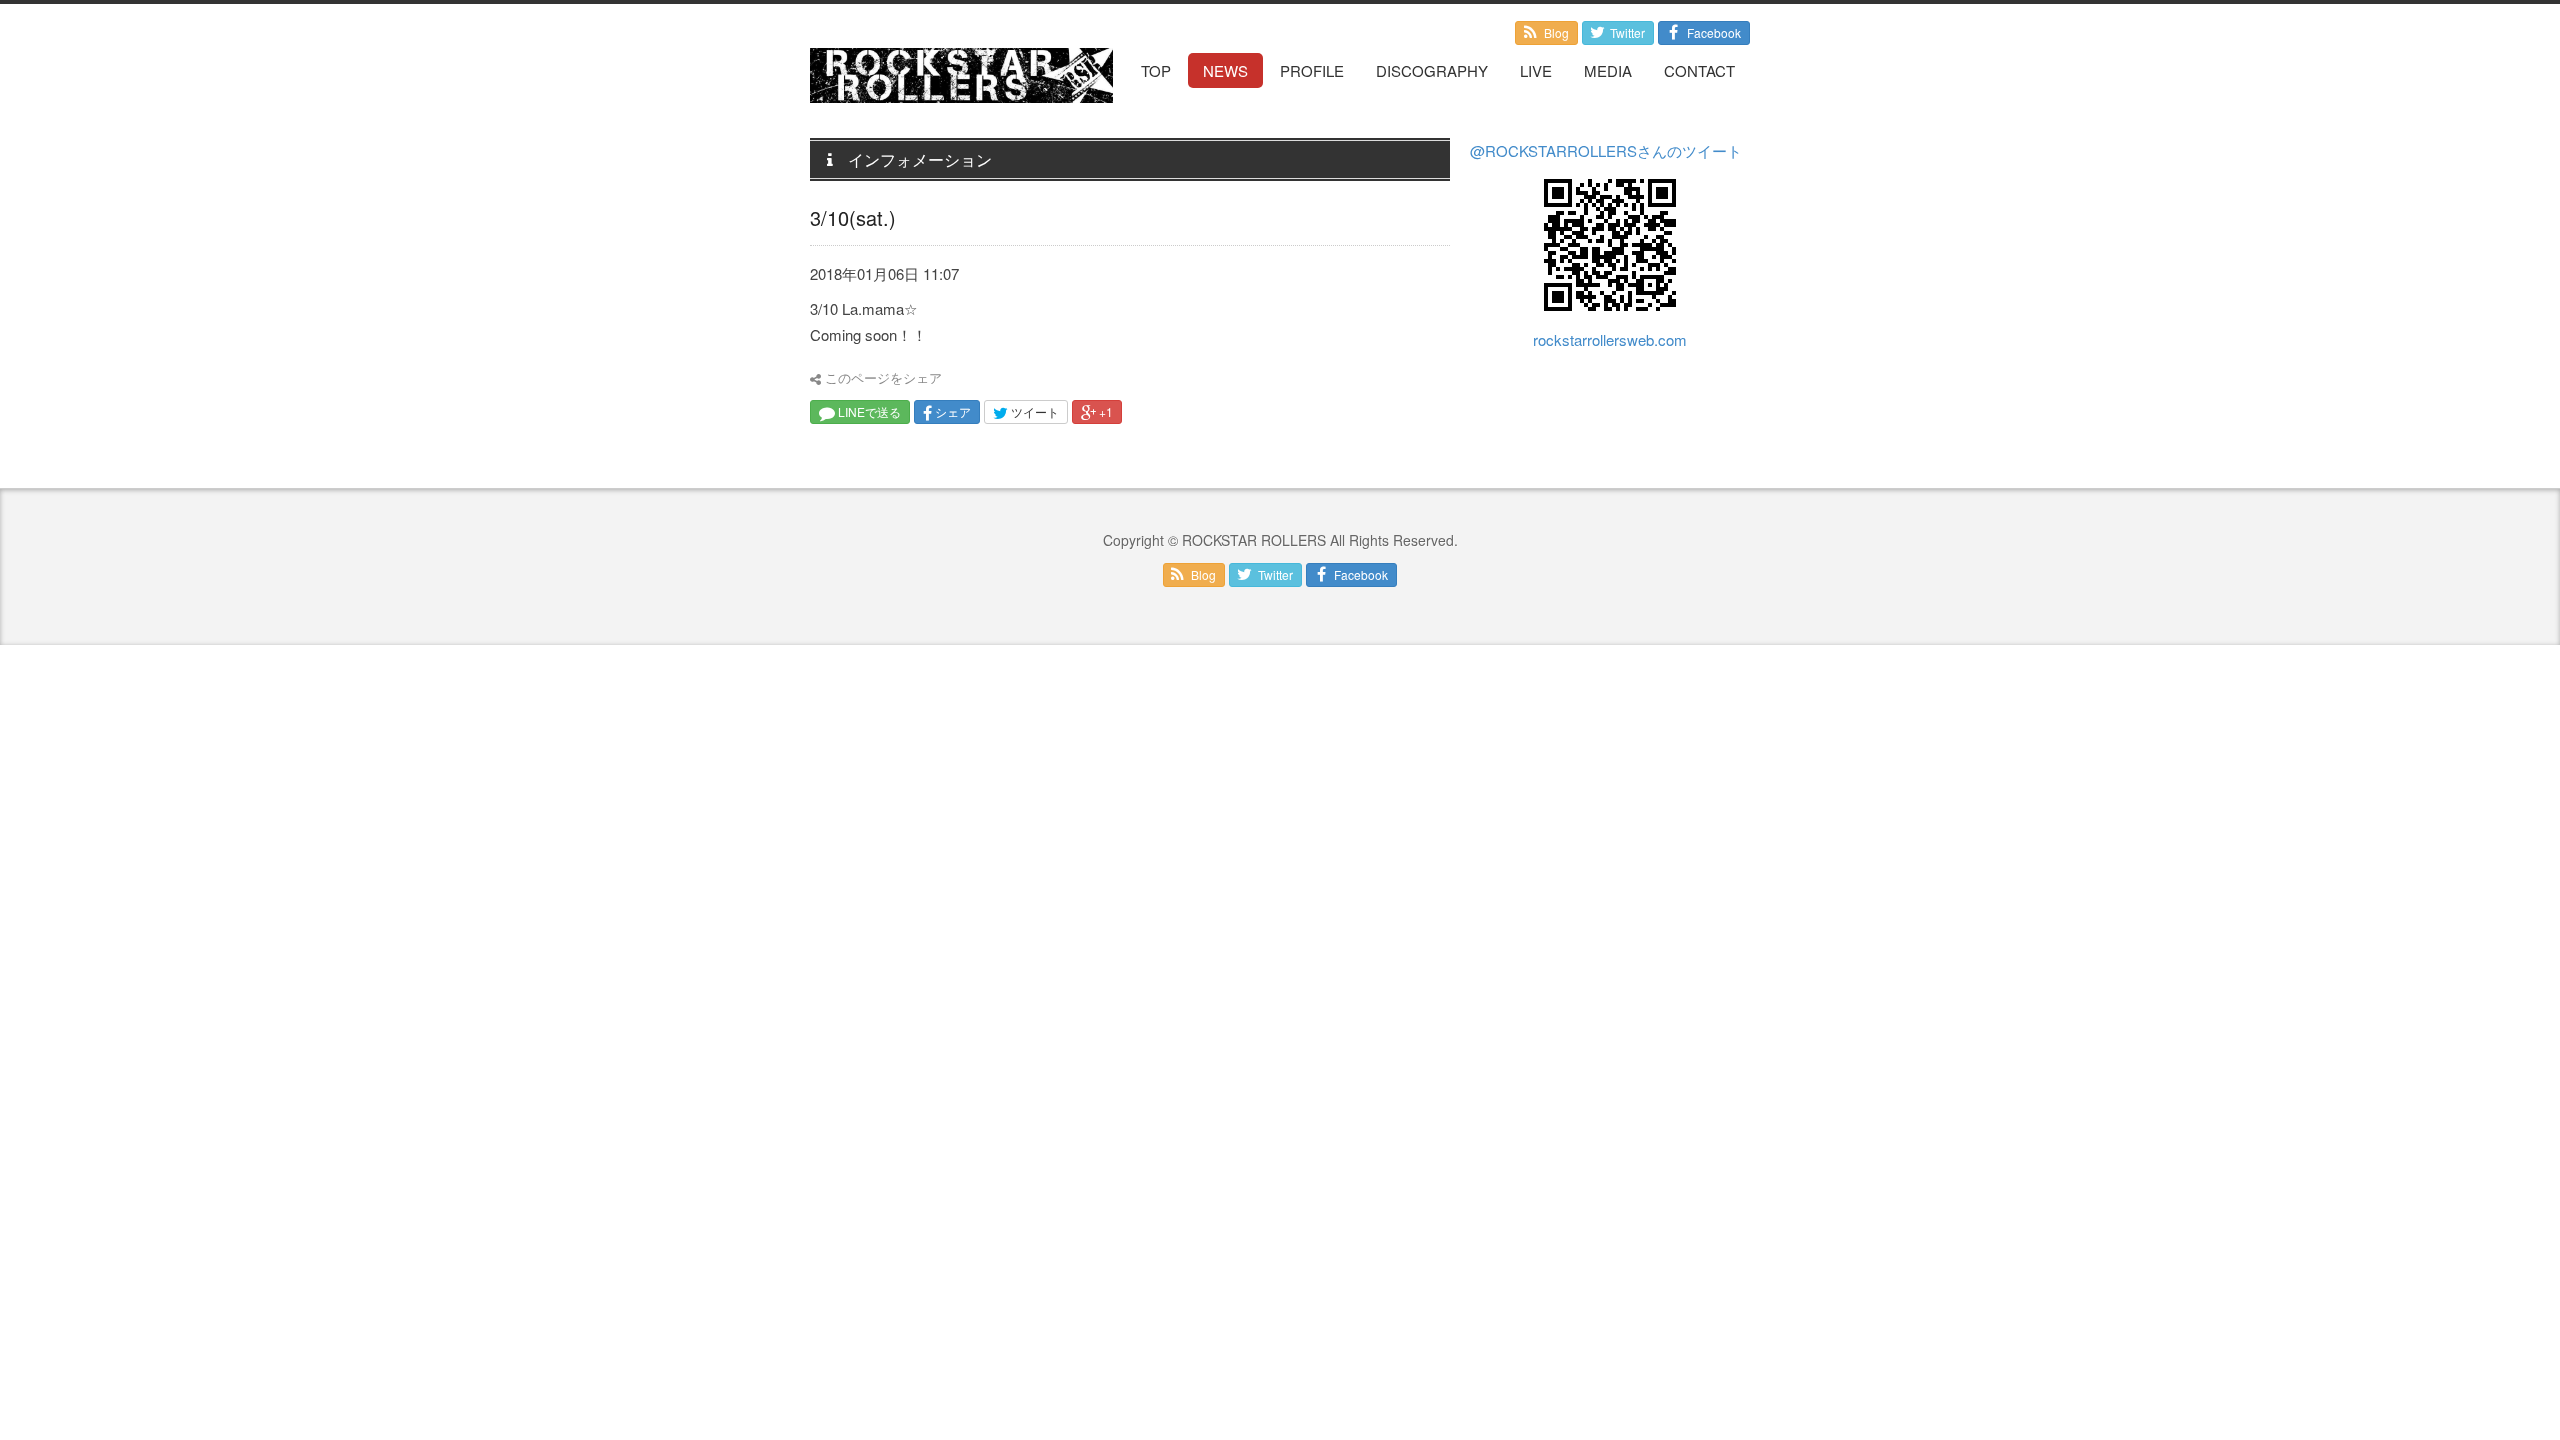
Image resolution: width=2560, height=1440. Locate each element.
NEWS (1225, 70)
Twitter (1626, 32)
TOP (1156, 70)
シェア (951, 411)
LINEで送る (868, 411)
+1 (1104, 411)
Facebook (1712, 32)
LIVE (1536, 70)
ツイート (1033, 411)
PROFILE (1312, 70)
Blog (1555, 32)
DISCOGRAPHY (1432, 70)
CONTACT (1699, 70)
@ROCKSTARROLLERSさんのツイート (1606, 150)
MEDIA (1608, 70)
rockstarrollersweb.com (1610, 339)
